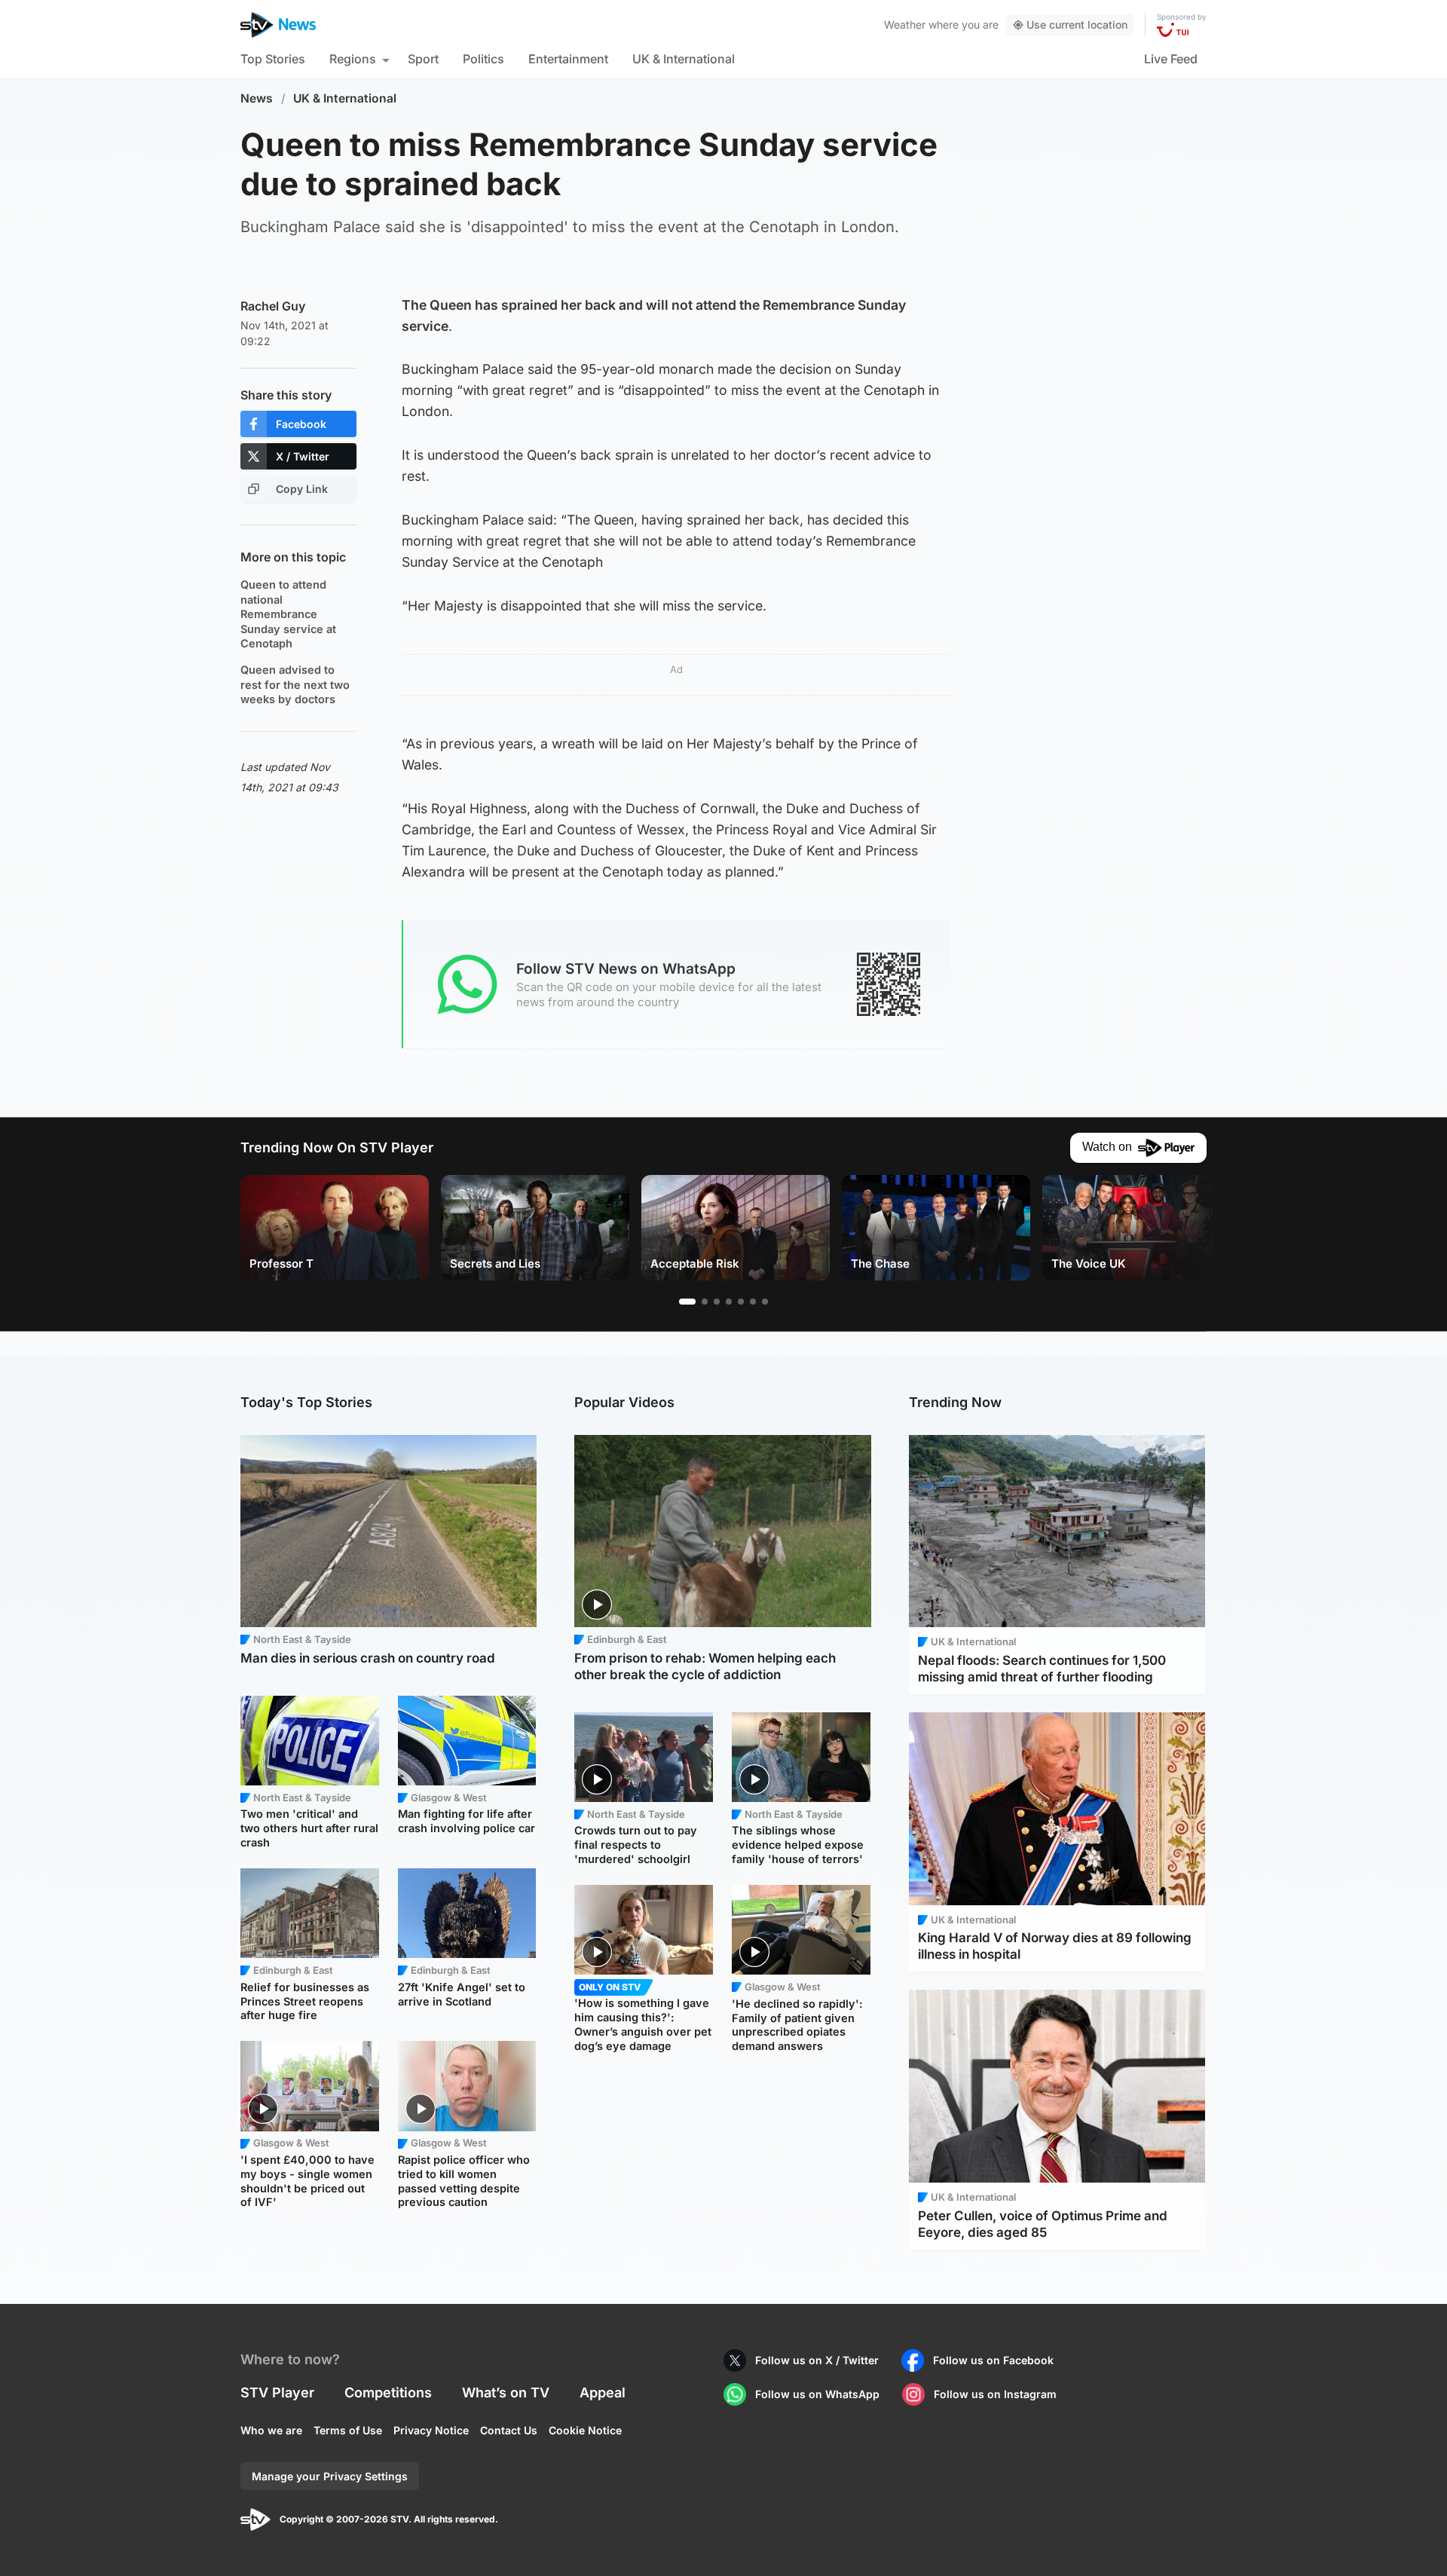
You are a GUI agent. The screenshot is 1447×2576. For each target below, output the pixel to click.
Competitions (388, 2392)
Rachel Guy (273, 306)
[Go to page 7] (765, 1302)
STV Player (277, 2392)
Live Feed (1171, 59)
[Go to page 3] (717, 1302)
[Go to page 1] (687, 1302)
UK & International (684, 59)
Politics (483, 59)
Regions (353, 59)
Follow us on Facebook (993, 2360)
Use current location (1077, 24)
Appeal (603, 2392)
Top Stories (273, 59)
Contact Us (509, 2430)
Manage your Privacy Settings (330, 2476)
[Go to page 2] (705, 1302)
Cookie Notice (585, 2430)
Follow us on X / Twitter (817, 2360)
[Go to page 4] (729, 1302)
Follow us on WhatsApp (817, 2394)
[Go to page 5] (741, 1302)
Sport (423, 59)
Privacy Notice (431, 2430)
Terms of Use (348, 2430)
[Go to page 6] (753, 1302)
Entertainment (568, 59)
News (257, 98)
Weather (905, 24)
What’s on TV (506, 2392)
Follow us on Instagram (995, 2394)
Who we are (271, 2430)
